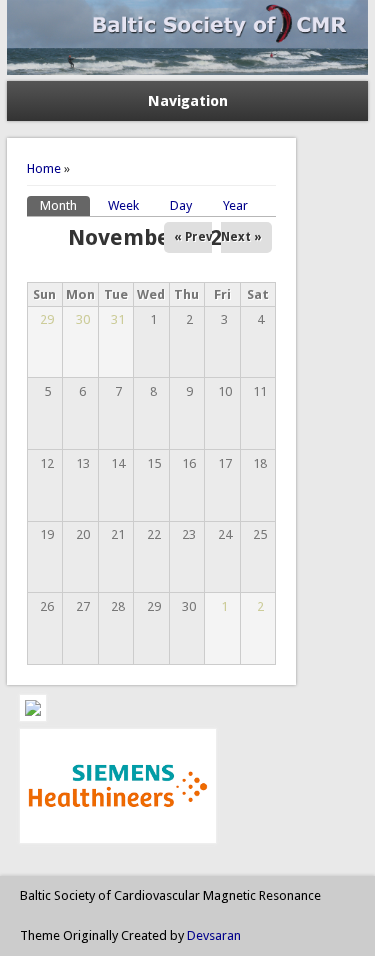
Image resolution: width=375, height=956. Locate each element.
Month (65, 205)
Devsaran (214, 935)
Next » (241, 237)
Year (235, 205)
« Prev (193, 237)
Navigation (188, 101)
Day (181, 205)
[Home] (188, 70)
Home (44, 168)
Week (123, 205)
